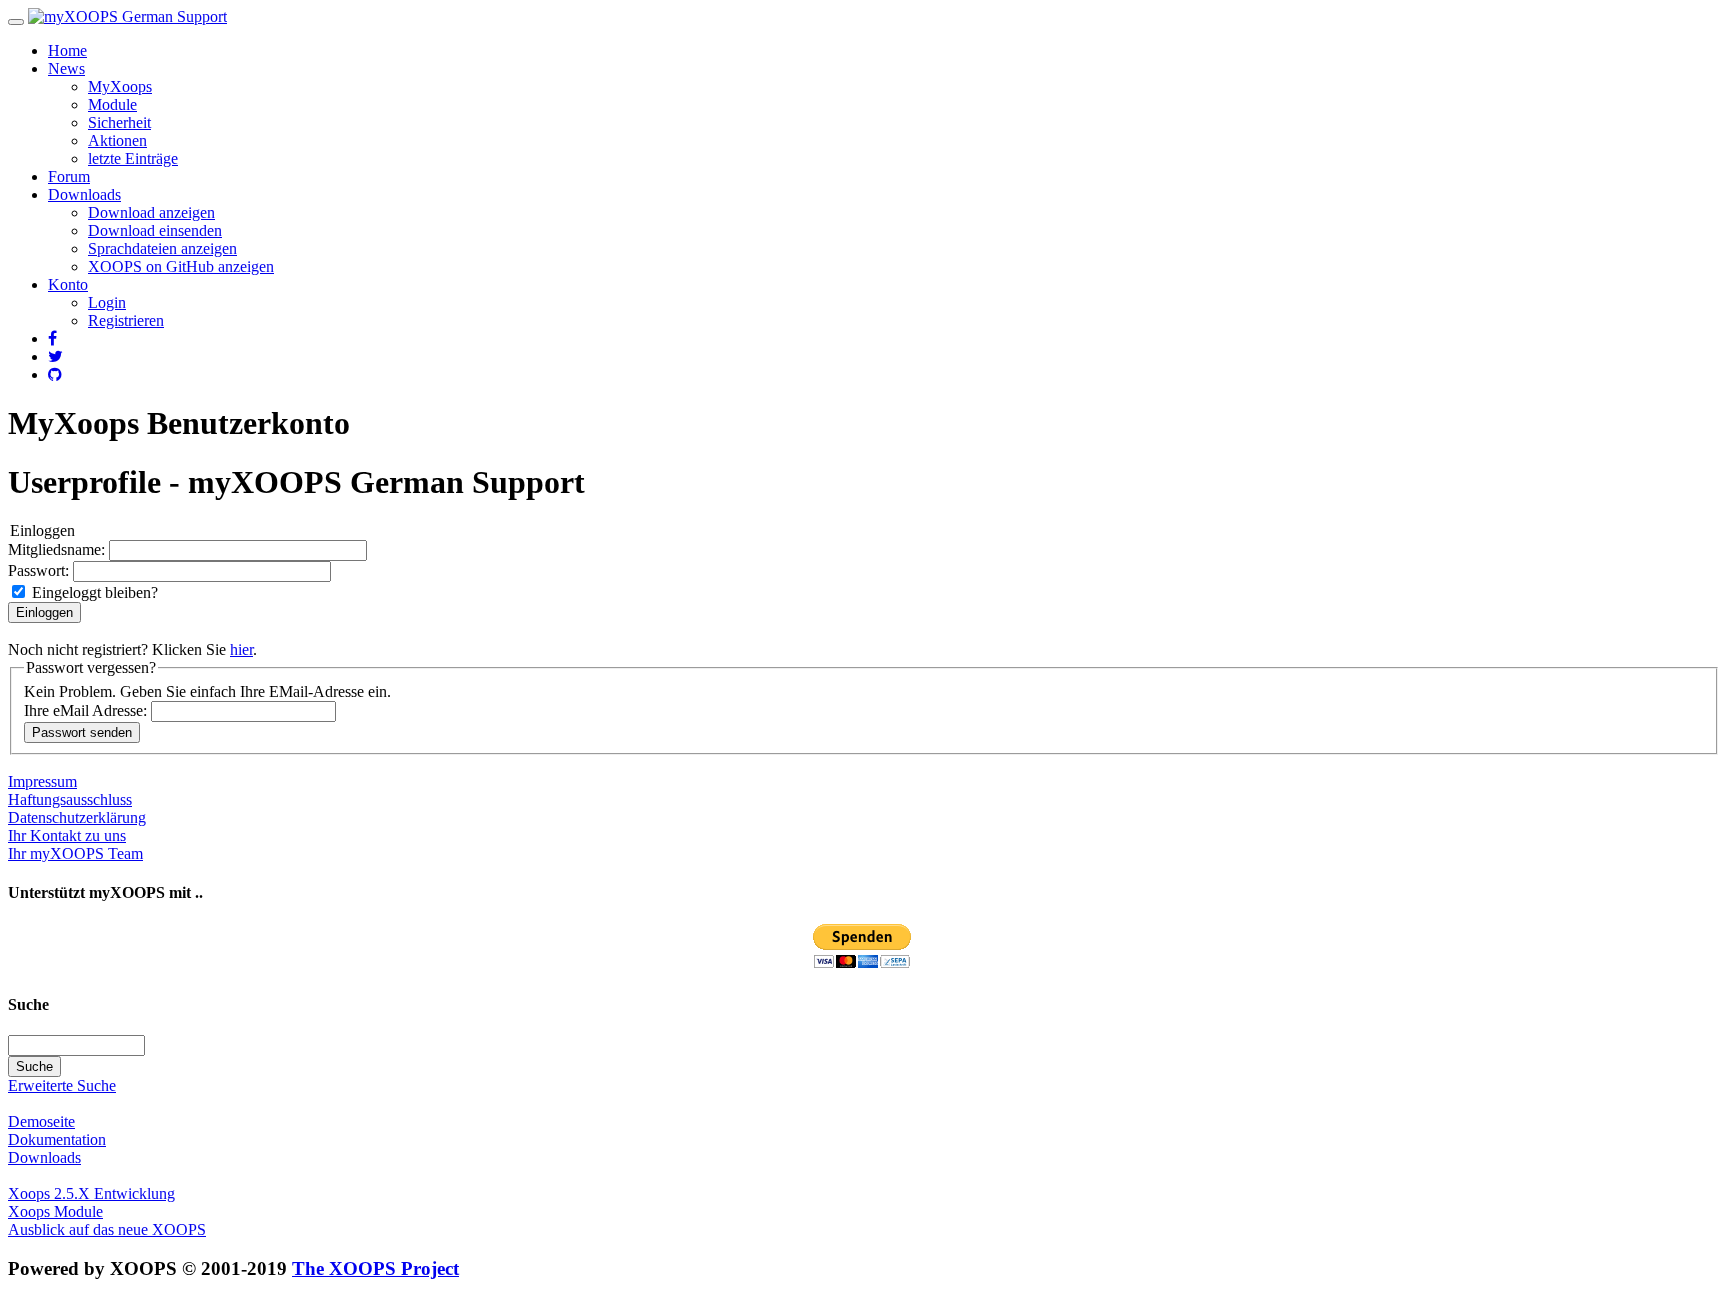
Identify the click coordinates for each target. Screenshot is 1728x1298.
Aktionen (117, 140)
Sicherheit (119, 122)
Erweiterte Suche (62, 1085)
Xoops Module (55, 1211)
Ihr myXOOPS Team (75, 853)
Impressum (42, 781)
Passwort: (40, 570)
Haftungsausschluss (70, 799)
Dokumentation (57, 1139)
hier (241, 649)
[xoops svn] (55, 374)
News (66, 68)
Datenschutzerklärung (77, 817)
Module (112, 104)
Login (107, 302)
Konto (68, 284)
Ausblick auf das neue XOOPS (107, 1229)
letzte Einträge (133, 158)
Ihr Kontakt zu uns (67, 835)
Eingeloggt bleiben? (93, 592)
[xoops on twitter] (55, 356)
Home (67, 50)
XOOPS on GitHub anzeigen (181, 266)
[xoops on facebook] (52, 338)
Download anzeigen (151, 212)
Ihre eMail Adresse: (87, 710)
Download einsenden (155, 230)
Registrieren (126, 320)
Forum (69, 176)
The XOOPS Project (375, 1268)
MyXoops (120, 86)
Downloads (84, 194)
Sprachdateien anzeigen (162, 248)
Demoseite (41, 1121)
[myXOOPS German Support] (127, 16)
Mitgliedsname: (58, 549)
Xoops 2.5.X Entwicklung (91, 1193)
